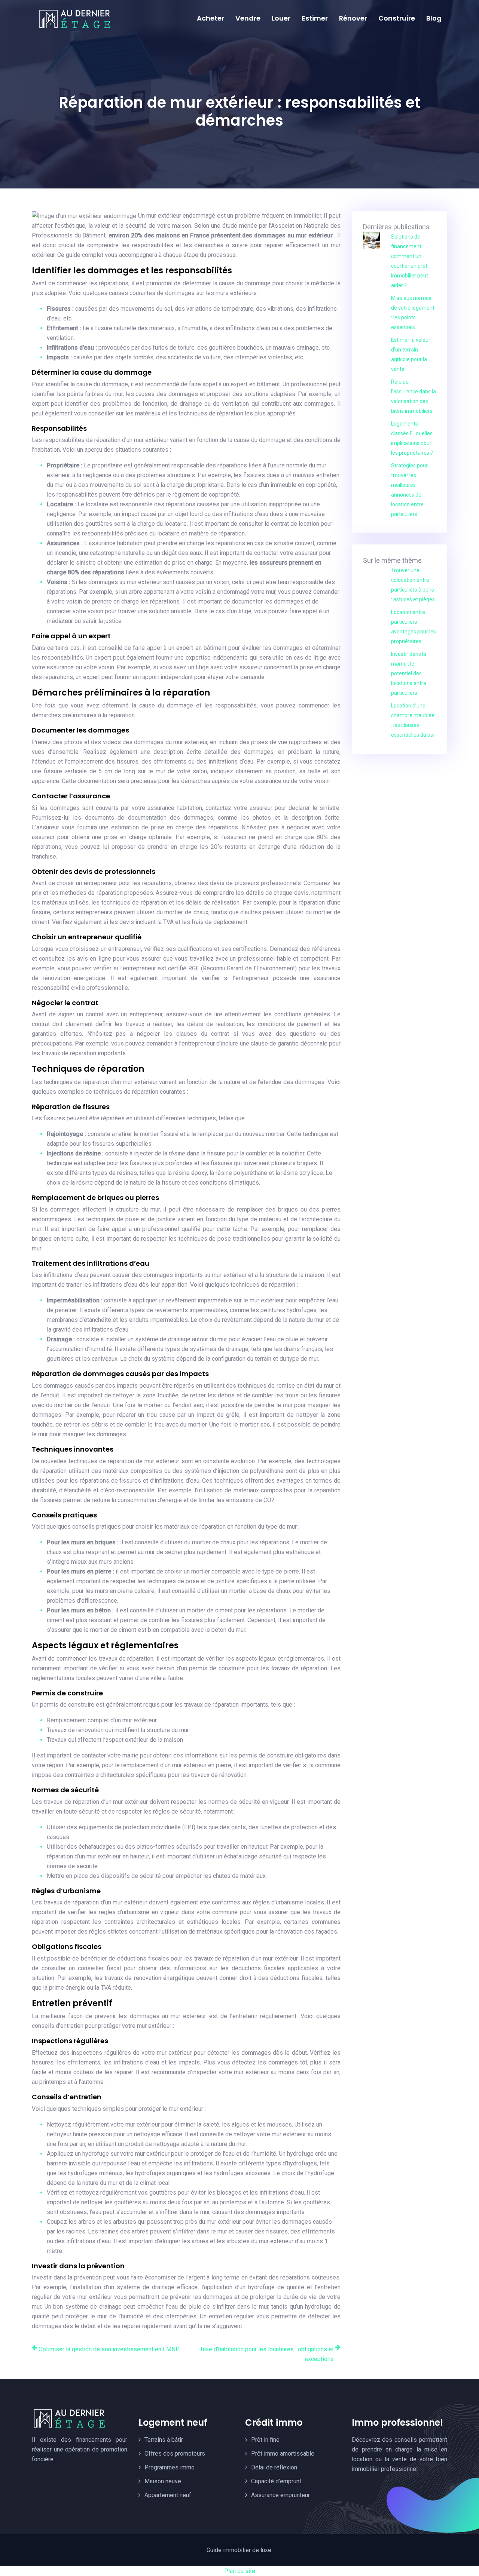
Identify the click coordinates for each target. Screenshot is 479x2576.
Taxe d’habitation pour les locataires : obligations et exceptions (267, 2354)
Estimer (315, 18)
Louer (281, 18)
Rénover (353, 18)
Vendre (248, 18)
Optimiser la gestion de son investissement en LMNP (109, 2349)
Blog (434, 18)
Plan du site (240, 2571)
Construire (397, 18)
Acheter (210, 18)
